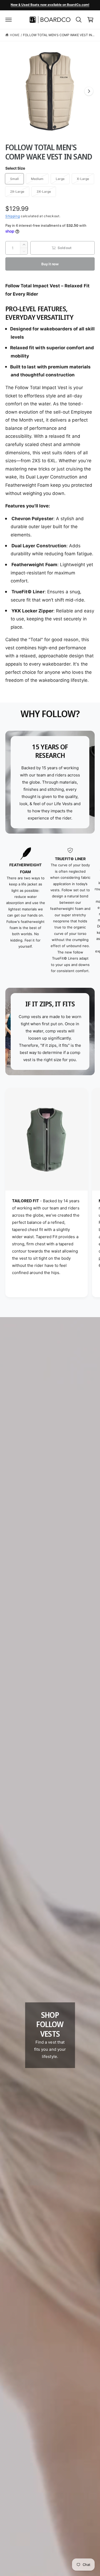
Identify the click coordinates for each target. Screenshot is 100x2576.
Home (15, 35)
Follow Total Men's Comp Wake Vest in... (59, 35)
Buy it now (50, 264)
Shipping (13, 216)
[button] (9, 20)
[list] (50, 911)
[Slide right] (89, 91)
